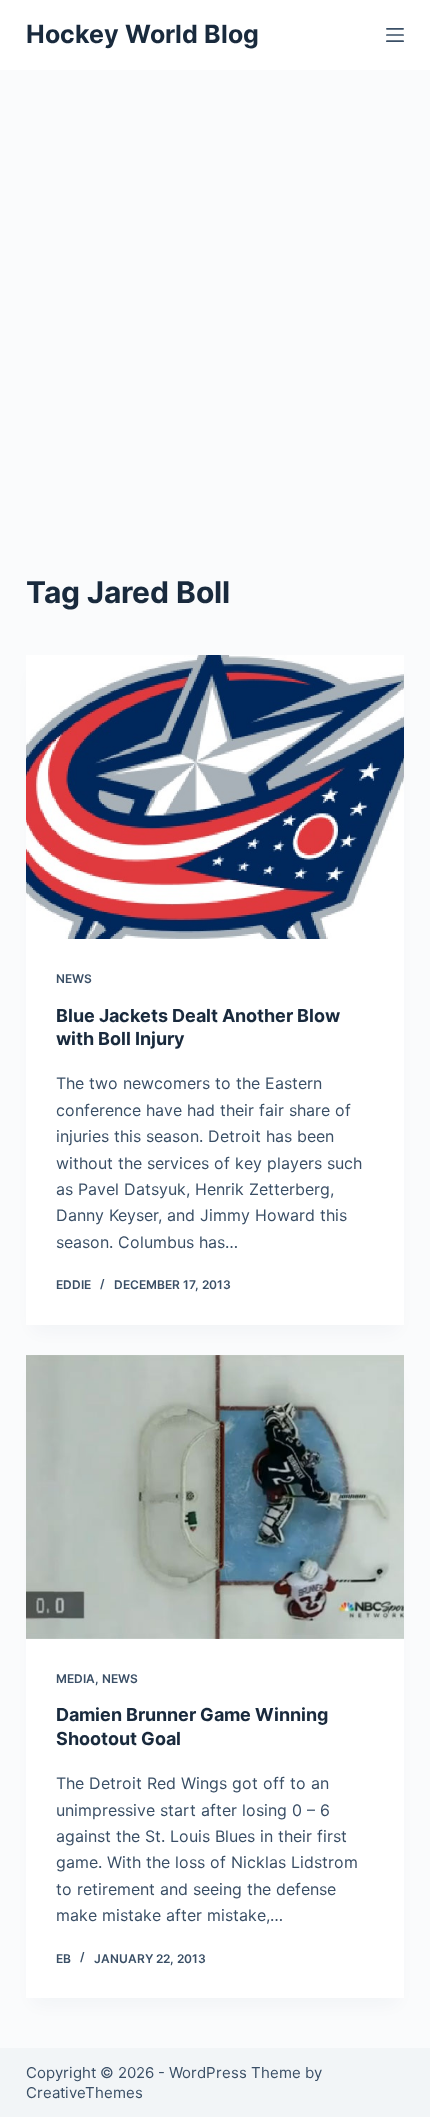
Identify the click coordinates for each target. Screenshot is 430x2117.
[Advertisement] (215, 295)
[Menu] (395, 35)
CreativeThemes (84, 2092)
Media (75, 1678)
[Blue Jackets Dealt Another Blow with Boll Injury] (215, 797)
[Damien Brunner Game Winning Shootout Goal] (215, 1497)
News (74, 978)
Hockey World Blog (142, 34)
